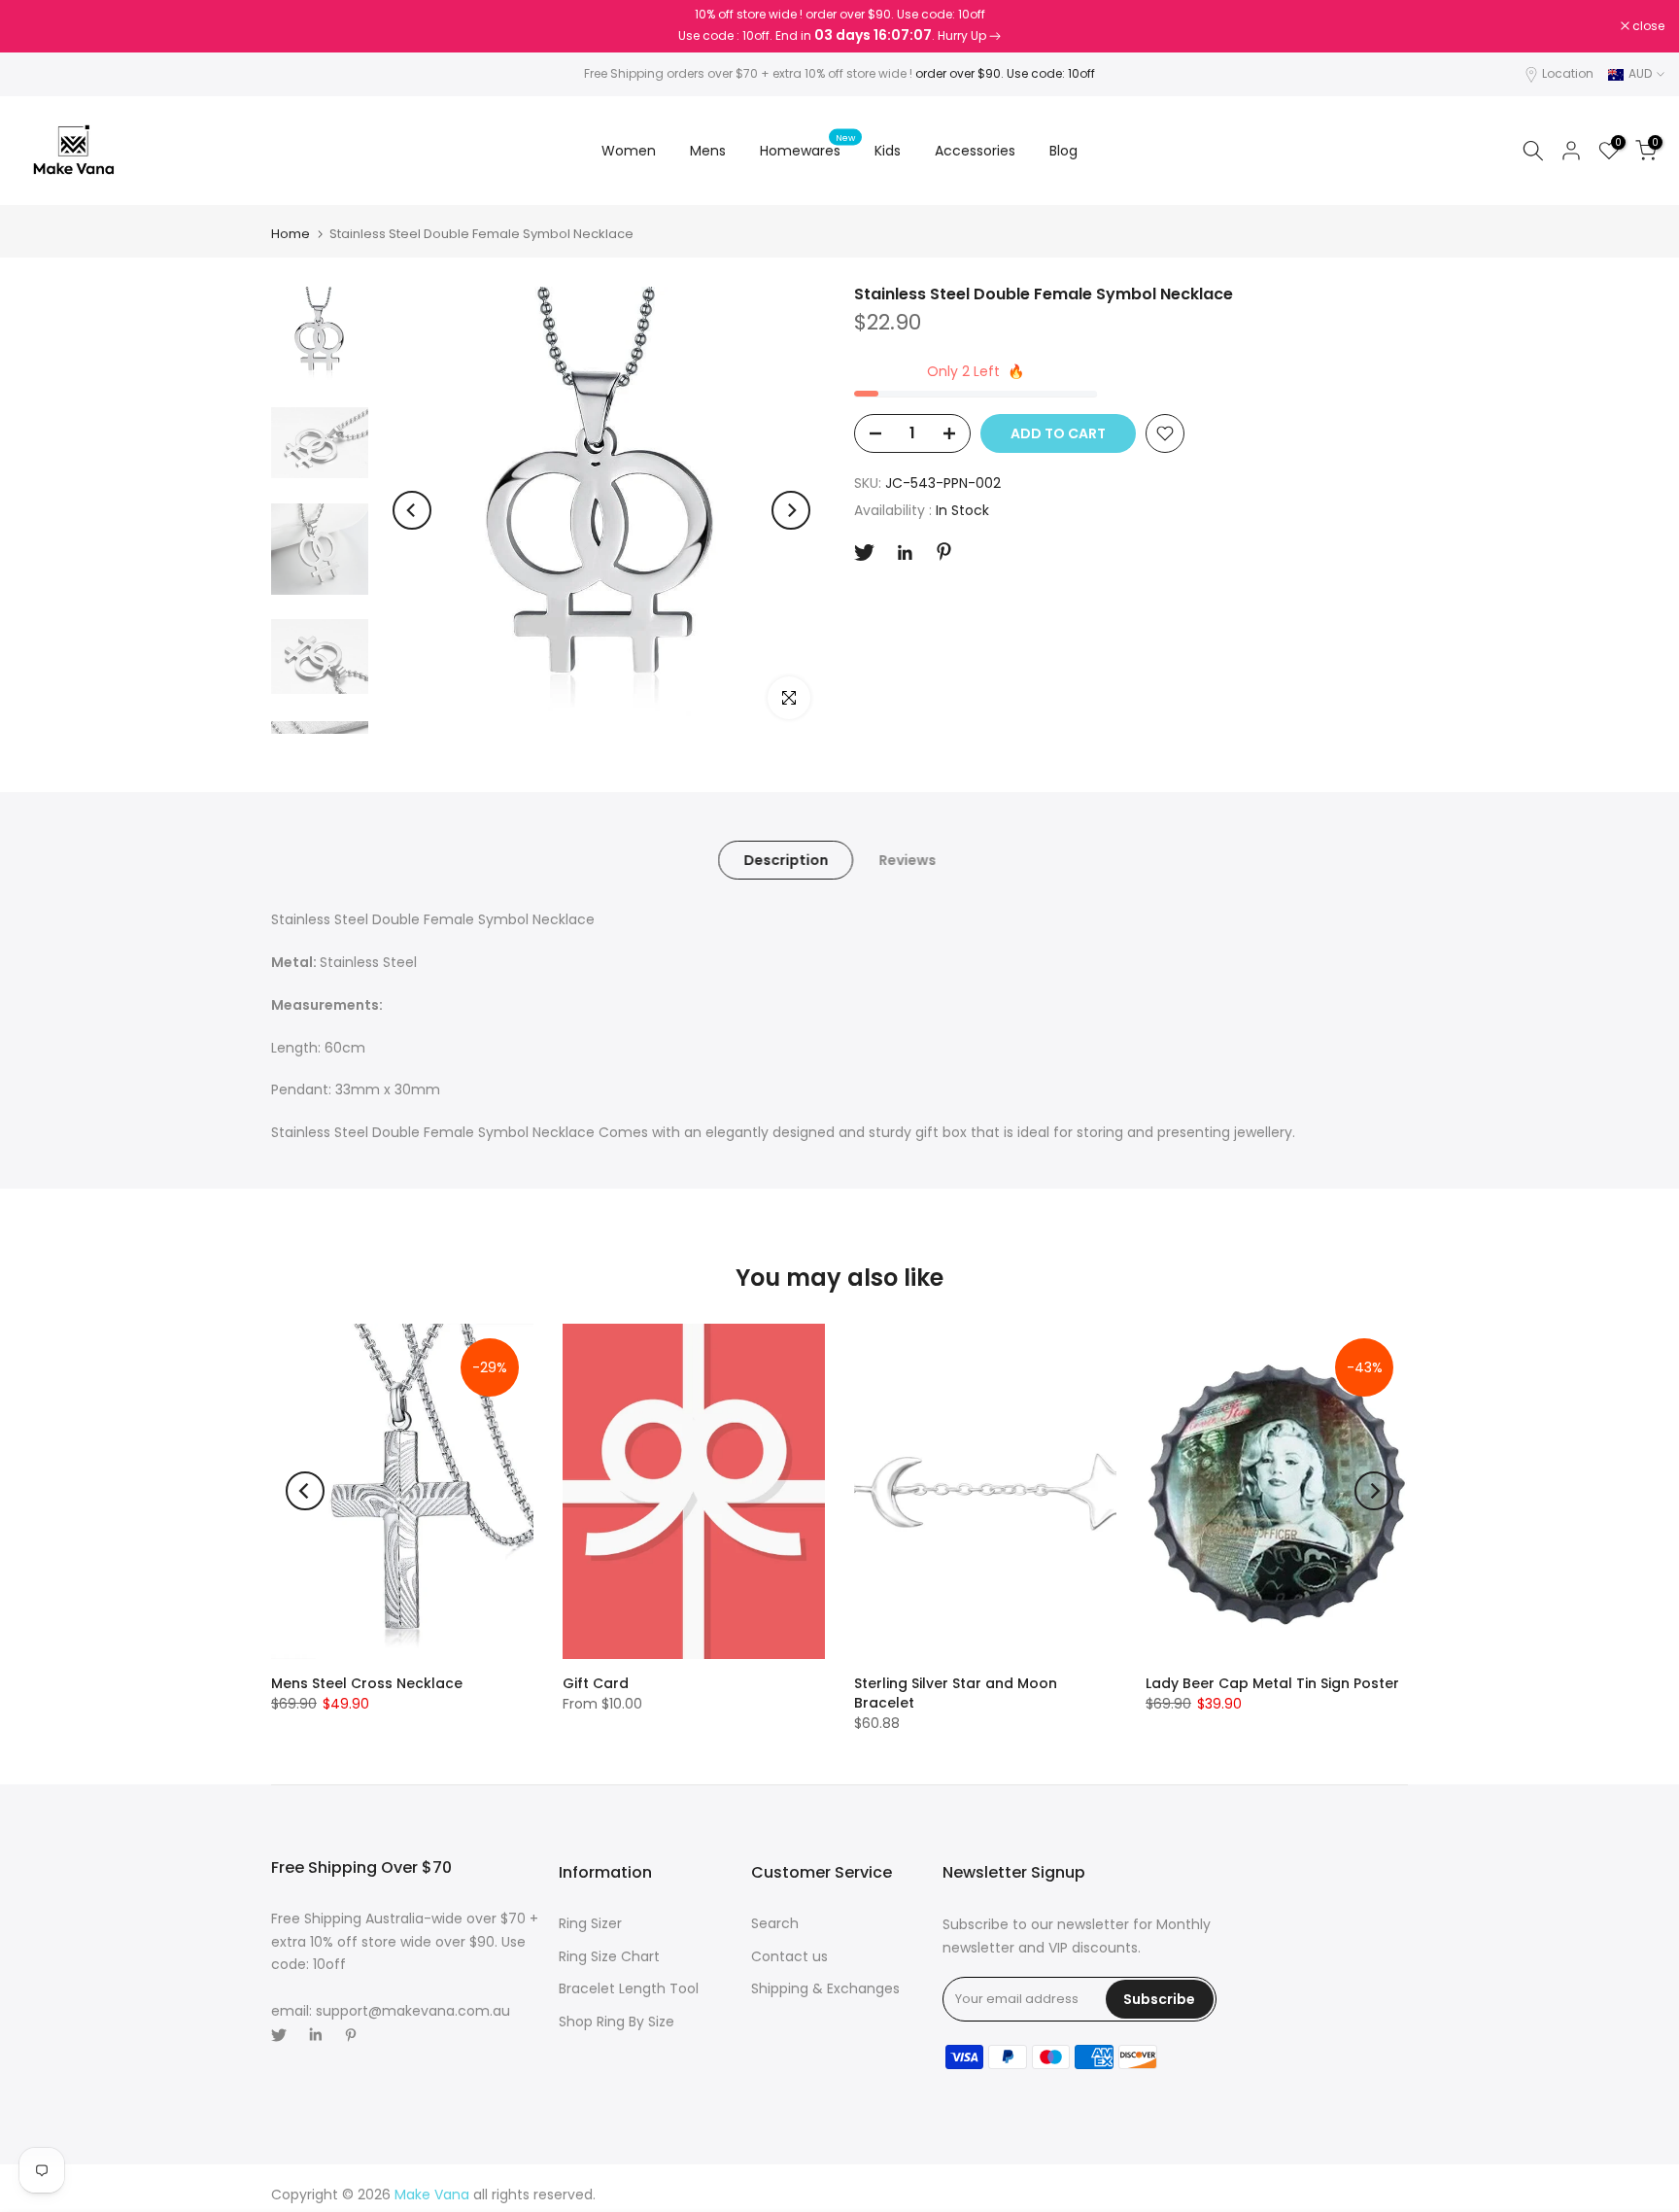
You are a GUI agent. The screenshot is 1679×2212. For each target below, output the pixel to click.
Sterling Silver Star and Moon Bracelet (956, 1693)
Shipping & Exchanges (825, 1988)
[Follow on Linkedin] (905, 553)
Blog (1063, 151)
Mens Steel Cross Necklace (367, 1683)
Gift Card (596, 1683)
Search (775, 1923)
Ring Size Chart (609, 1956)
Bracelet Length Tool (629, 1988)
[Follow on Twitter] (864, 553)
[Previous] (412, 510)
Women (629, 151)
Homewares (808, 150)
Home (291, 234)
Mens (708, 151)
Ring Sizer (590, 1923)
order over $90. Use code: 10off (1005, 73)
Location (1568, 73)
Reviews (907, 860)
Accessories (975, 151)
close (41, 26)
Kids (888, 151)
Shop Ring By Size (617, 2022)
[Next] (791, 510)
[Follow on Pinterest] (944, 552)
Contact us (789, 1956)
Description (786, 860)
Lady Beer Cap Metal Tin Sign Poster (1272, 1683)
